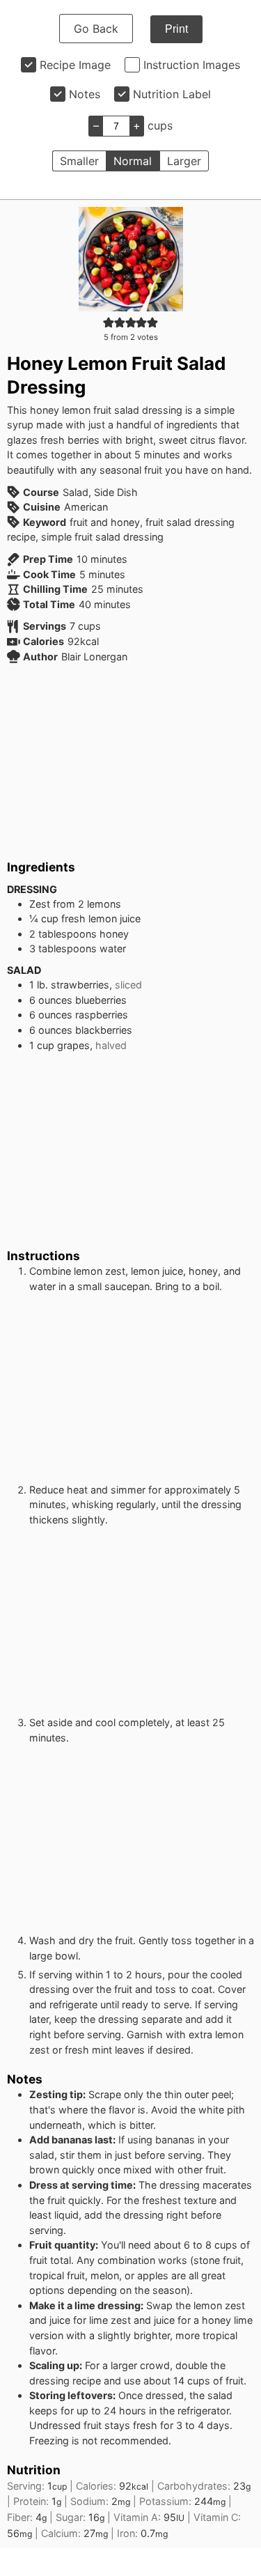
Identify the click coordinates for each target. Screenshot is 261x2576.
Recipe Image (75, 65)
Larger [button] (184, 161)
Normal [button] (133, 161)
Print (176, 29)
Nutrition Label (172, 94)
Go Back (96, 29)
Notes (85, 94)
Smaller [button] (79, 161)
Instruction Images (192, 65)
